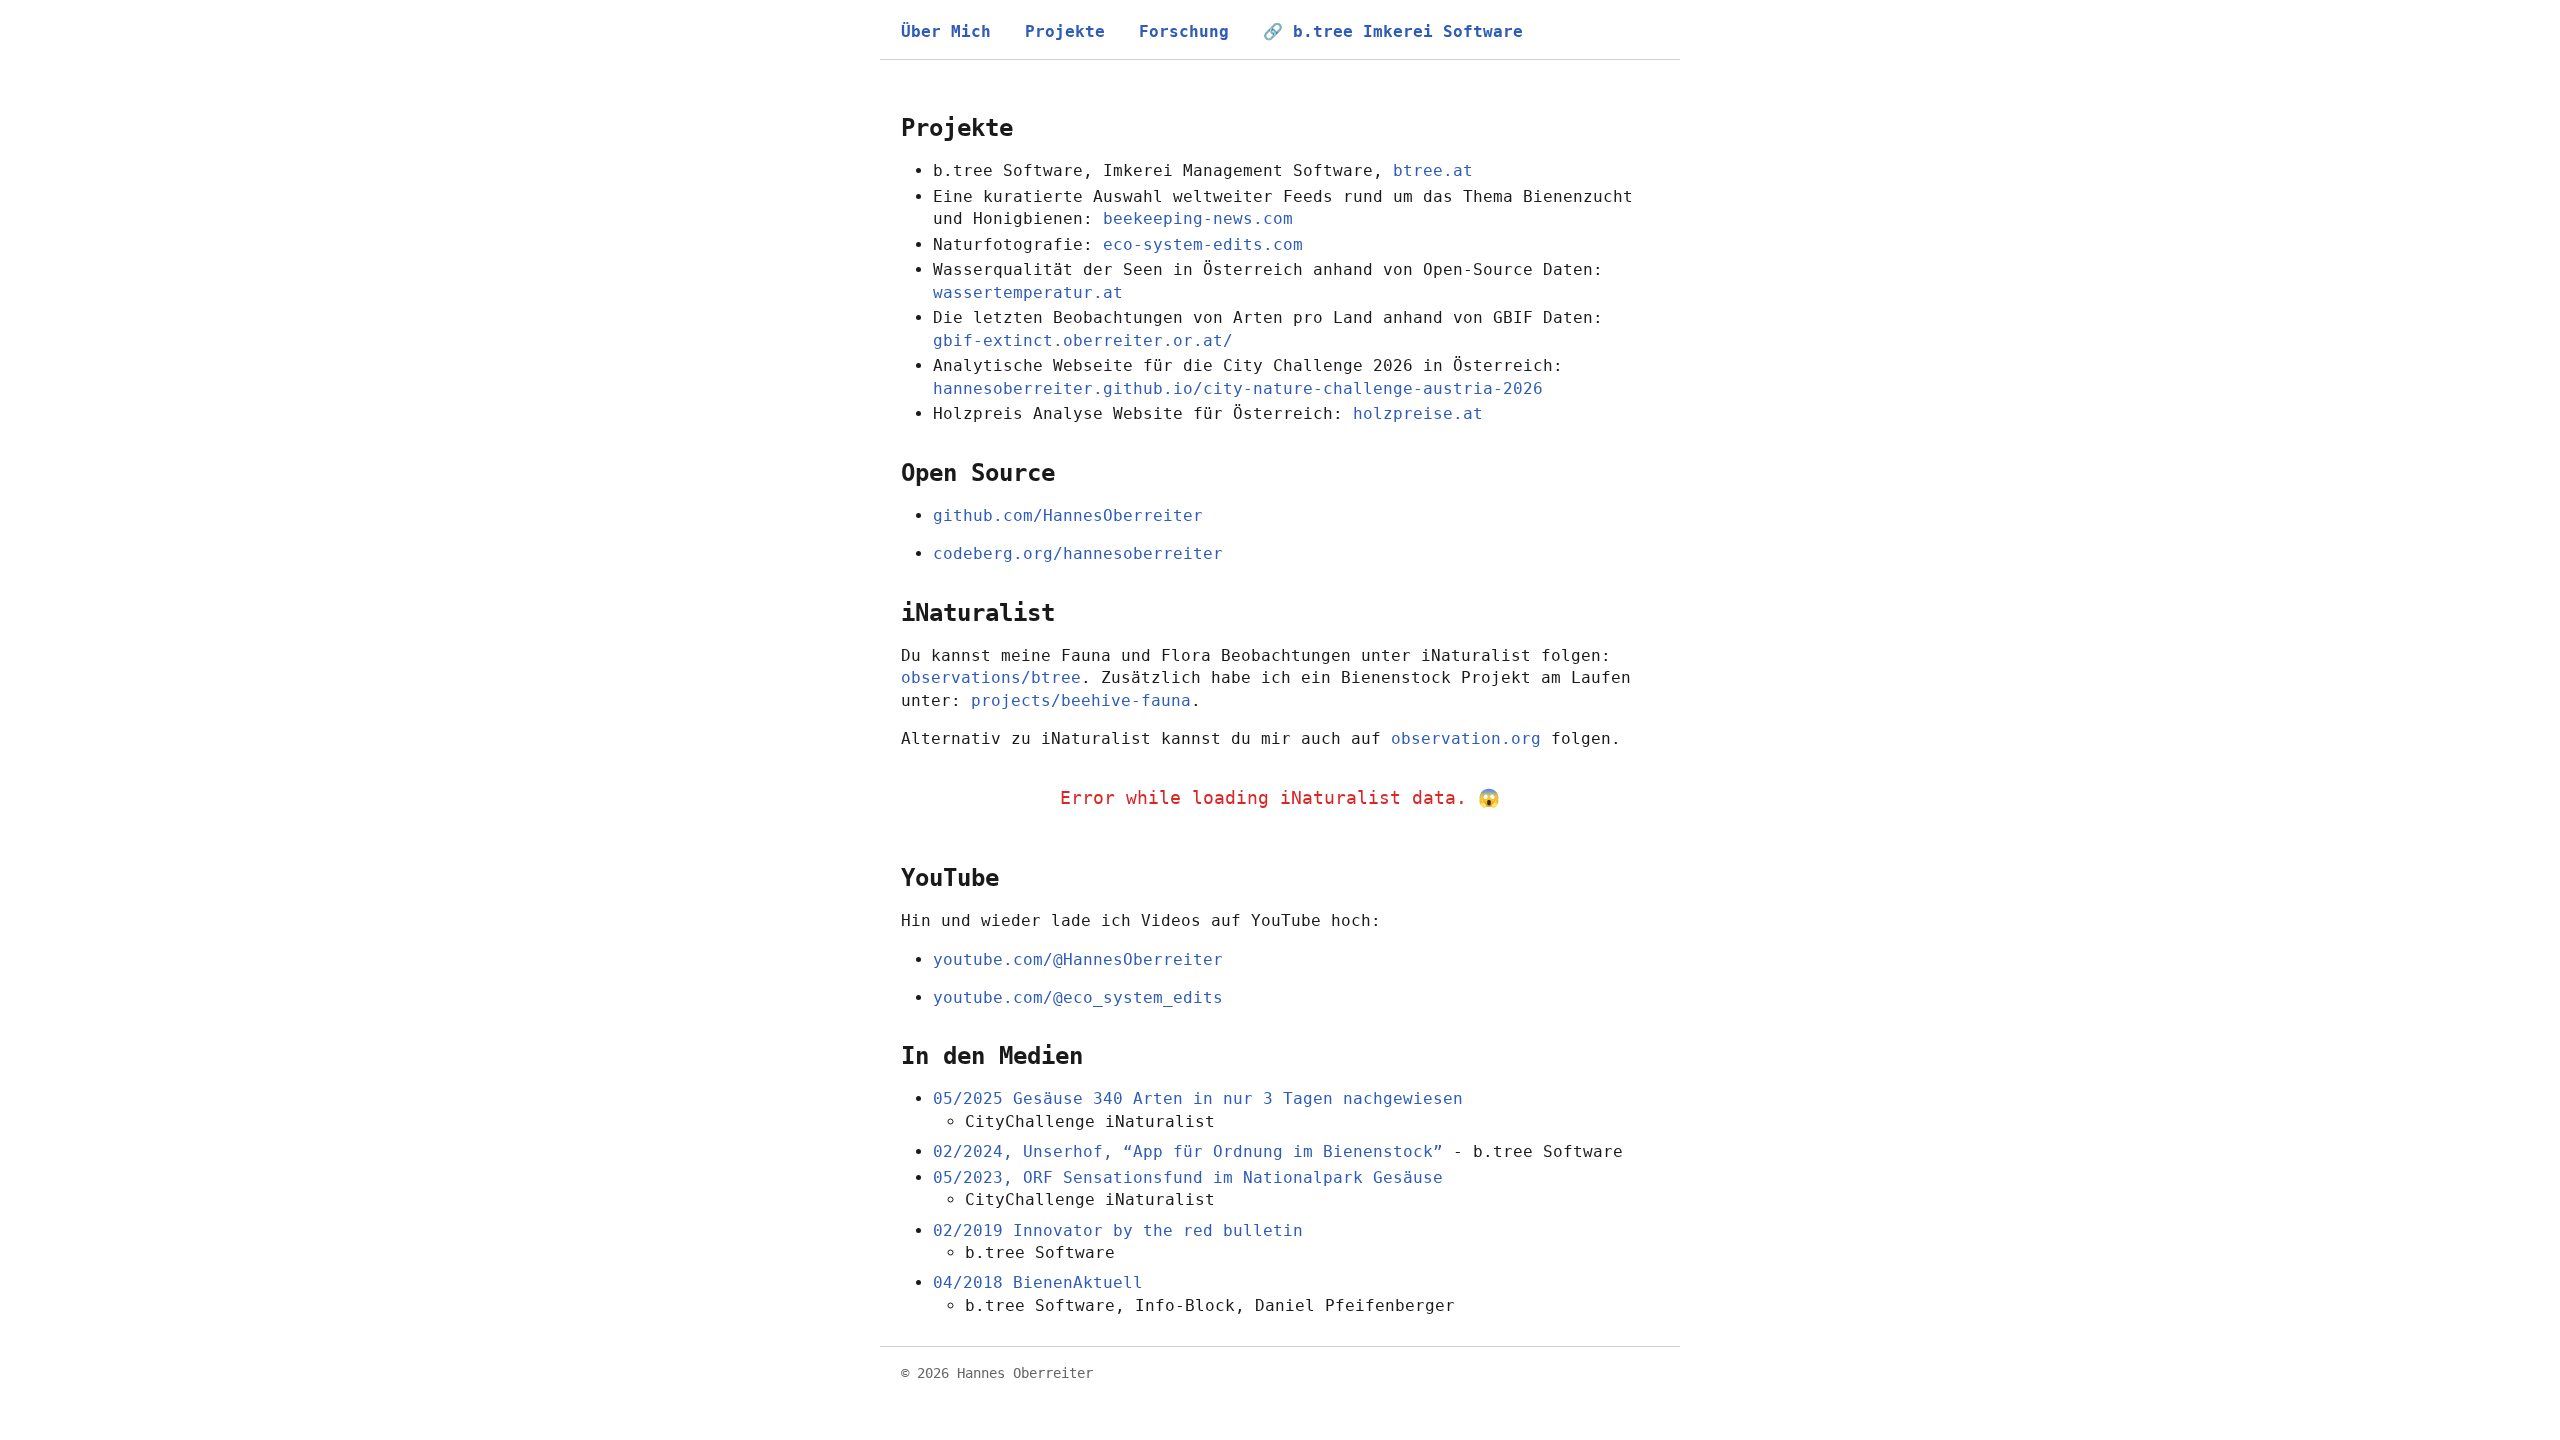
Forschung (1184, 31)
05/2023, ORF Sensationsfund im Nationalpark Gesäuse (1188, 1177)
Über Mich (946, 31)
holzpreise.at (1418, 413)
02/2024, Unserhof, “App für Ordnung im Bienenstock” (1188, 1151)
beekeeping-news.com (1198, 218)
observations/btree (991, 677)
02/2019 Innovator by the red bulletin (1118, 1230)
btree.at (1433, 170)
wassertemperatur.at (1028, 292)
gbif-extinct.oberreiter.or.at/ (1083, 340)
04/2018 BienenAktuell (1038, 1282)
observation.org (1466, 738)
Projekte (1065, 31)
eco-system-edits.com (1203, 244)
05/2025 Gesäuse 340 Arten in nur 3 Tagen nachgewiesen (1198, 1098)
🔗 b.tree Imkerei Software (1393, 31)
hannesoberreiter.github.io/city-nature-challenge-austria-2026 (1238, 388)
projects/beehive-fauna (1081, 700)
